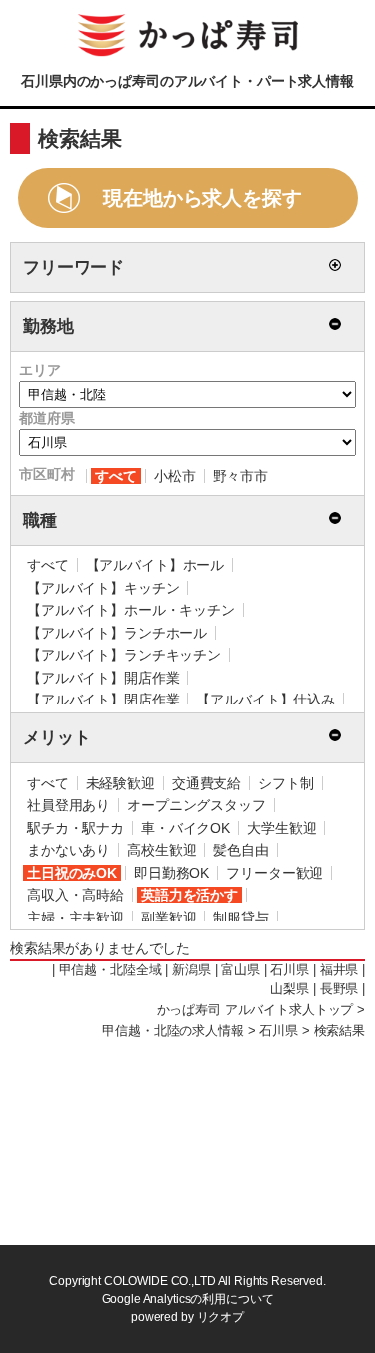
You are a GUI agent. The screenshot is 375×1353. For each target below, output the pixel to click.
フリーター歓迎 (274, 873)
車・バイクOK (185, 828)
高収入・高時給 (75, 895)
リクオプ (220, 1317)
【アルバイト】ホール (155, 565)
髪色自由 (240, 850)
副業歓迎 (168, 918)
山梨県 (289, 989)
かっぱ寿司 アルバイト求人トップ (255, 1010)
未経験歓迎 (120, 783)
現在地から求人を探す (202, 198)
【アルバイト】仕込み (265, 700)
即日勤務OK (171, 873)
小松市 (175, 476)
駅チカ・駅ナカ (75, 828)
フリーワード (73, 267)
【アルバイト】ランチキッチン (124, 655)
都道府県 (46, 418)
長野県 (339, 989)
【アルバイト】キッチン (103, 588)
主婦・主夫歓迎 (75, 918)
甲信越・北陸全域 (110, 970)
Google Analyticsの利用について (188, 1299)
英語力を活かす (189, 895)
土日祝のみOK (72, 873)
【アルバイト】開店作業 (103, 678)
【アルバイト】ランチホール (117, 633)
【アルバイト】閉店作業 (103, 700)
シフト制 (285, 783)
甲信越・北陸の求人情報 (172, 1031)
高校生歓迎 (161, 850)
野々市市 (240, 476)
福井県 (339, 970)
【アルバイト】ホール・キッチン (131, 610)
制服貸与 (240, 918)
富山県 (240, 970)
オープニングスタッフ (196, 805)
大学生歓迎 (281, 828)
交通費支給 (206, 783)
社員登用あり (68, 805)
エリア (40, 370)
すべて (116, 476)
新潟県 (191, 970)
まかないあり (68, 850)
